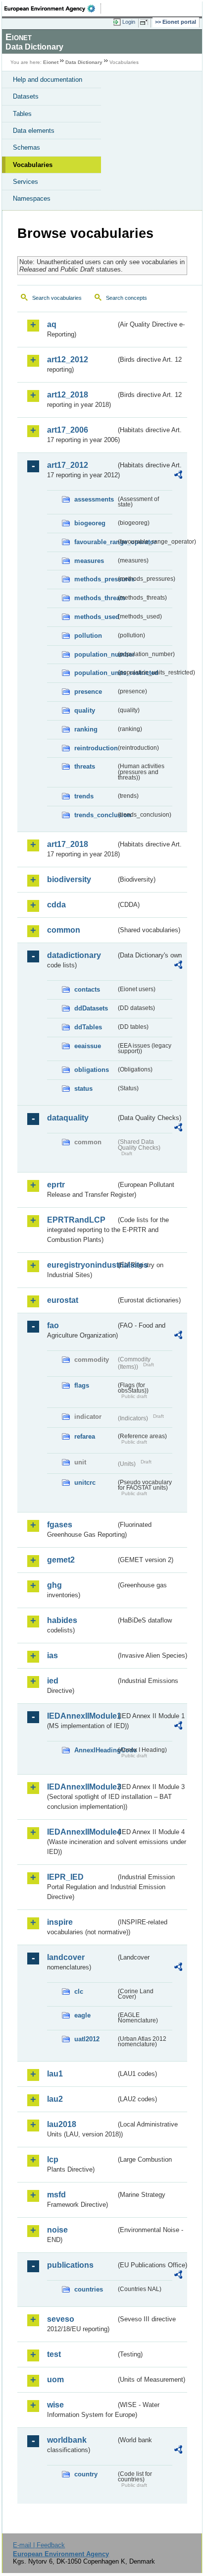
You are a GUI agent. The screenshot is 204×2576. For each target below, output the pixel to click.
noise (57, 2230)
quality (85, 710)
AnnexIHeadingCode (95, 1750)
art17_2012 (68, 465)
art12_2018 (68, 395)
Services (25, 182)
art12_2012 (68, 360)
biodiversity (69, 879)
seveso (61, 2319)
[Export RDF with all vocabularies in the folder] (178, 476)
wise (55, 2405)
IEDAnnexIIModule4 (81, 1832)
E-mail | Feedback (39, 2545)
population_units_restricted (95, 673)
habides (62, 1620)
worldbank (67, 2440)
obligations (92, 1070)
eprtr (56, 1185)
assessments (94, 499)
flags (82, 1385)
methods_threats (95, 598)
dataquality (68, 1118)
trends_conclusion (95, 815)
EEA (53, 8)
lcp (53, 2159)
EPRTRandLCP (76, 1220)
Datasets (26, 96)
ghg (54, 1585)
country (86, 2474)
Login (129, 22)
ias (52, 1655)
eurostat (63, 1300)
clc (79, 1991)
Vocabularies (33, 165)
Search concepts (127, 298)
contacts (87, 989)
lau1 (55, 2074)
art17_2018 (68, 844)
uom (55, 2380)
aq (52, 324)
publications (70, 2265)
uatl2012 (87, 2039)
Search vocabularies (57, 298)
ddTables (88, 1027)
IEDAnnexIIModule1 (81, 1716)
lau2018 (62, 2124)
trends (84, 796)
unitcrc (85, 1483)
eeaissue (88, 1046)
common (64, 930)
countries (89, 2289)
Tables (22, 114)
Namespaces (32, 198)
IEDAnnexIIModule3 (81, 1787)
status (83, 1089)
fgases (60, 1525)
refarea (85, 1436)
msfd (56, 2195)
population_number (95, 654)
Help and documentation (48, 80)
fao (53, 1325)
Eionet (51, 62)
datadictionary (74, 955)
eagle (82, 2015)
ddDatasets (91, 1008)
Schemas (26, 147)
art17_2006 (68, 430)
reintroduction (95, 748)
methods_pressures (95, 579)
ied (53, 1681)
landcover (66, 1957)
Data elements (34, 131)
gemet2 (61, 1560)
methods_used (95, 617)
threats (85, 766)
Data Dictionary (84, 62)
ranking (86, 729)
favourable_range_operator (95, 542)
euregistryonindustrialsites (81, 1265)
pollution (88, 636)
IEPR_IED (65, 1877)
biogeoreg (90, 523)
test (54, 2354)
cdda (56, 905)
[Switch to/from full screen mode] (146, 22)
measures (89, 561)
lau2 (55, 2099)
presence (88, 692)
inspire (60, 1922)
